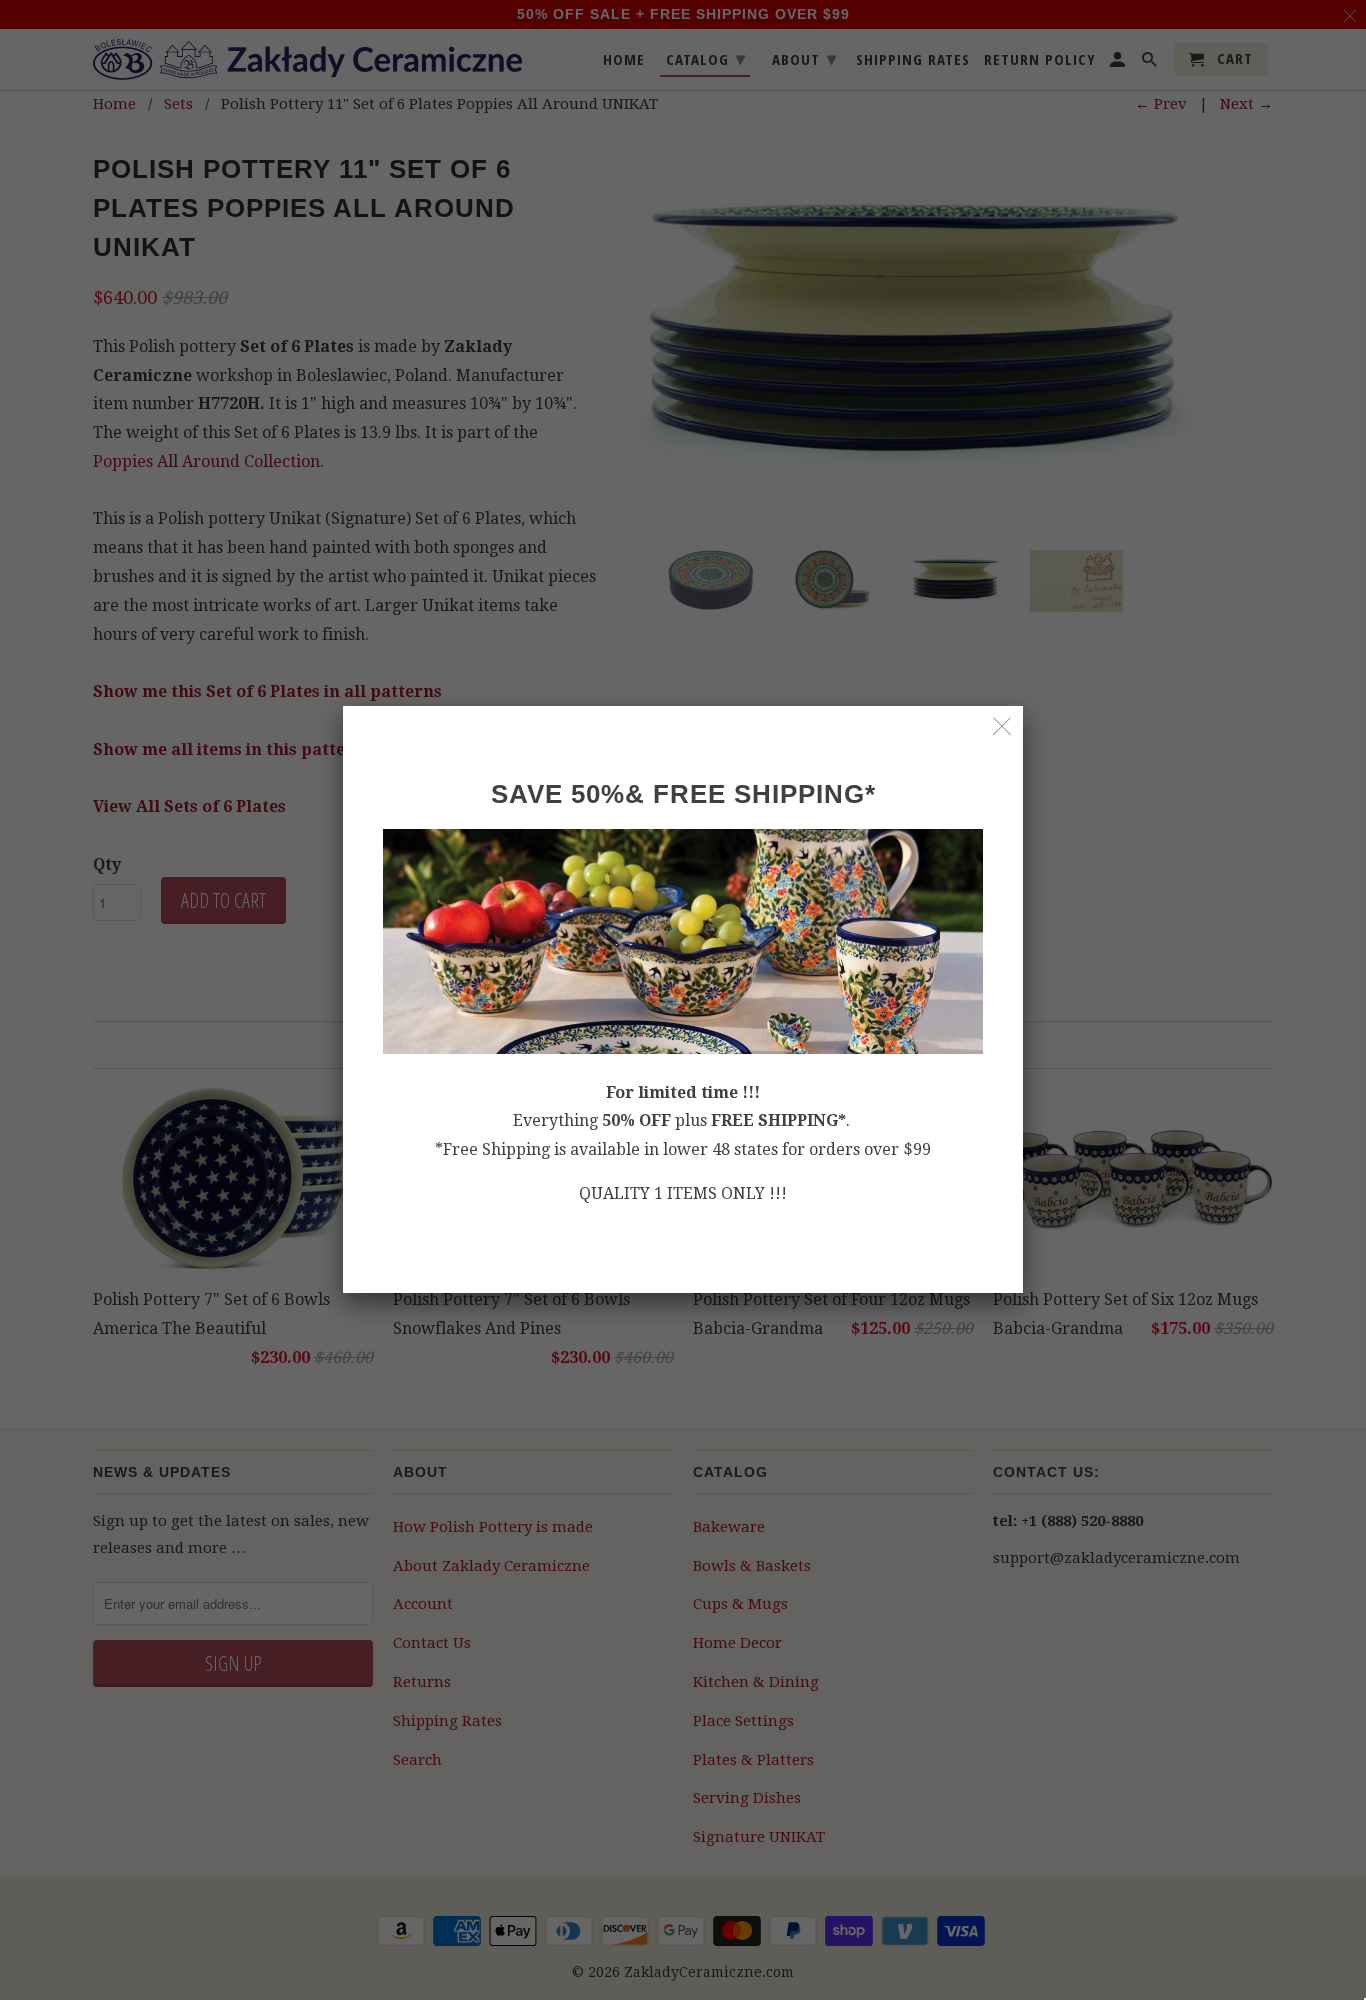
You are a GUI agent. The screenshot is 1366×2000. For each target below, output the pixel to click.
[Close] (1002, 726)
